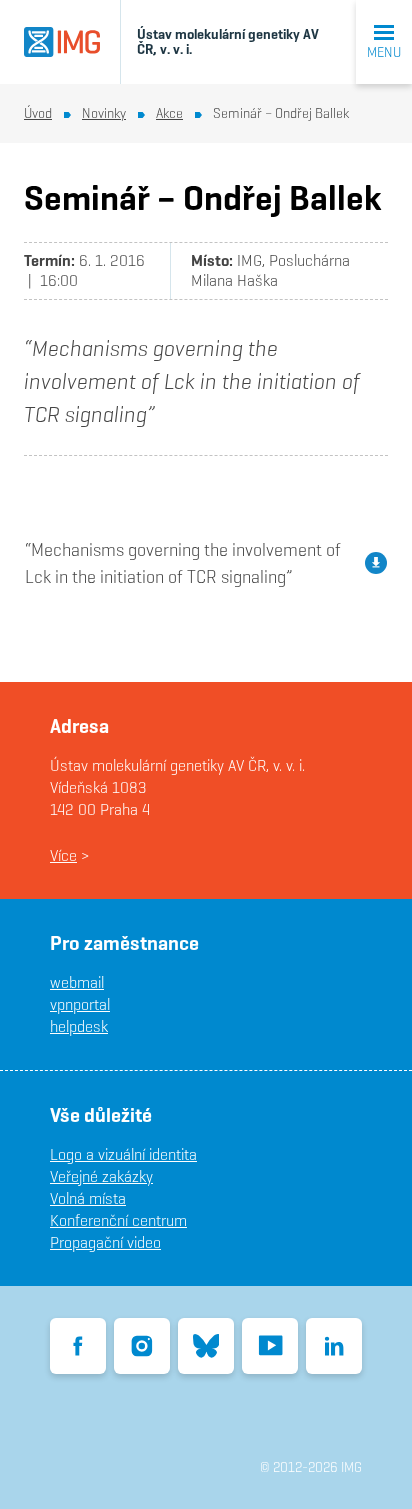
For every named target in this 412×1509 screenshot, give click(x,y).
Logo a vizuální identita (123, 1154)
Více (63, 855)
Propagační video (105, 1242)
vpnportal (80, 1004)
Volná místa (88, 1198)
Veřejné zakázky (101, 1176)
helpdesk (79, 1026)
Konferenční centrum (118, 1220)
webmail (77, 982)
